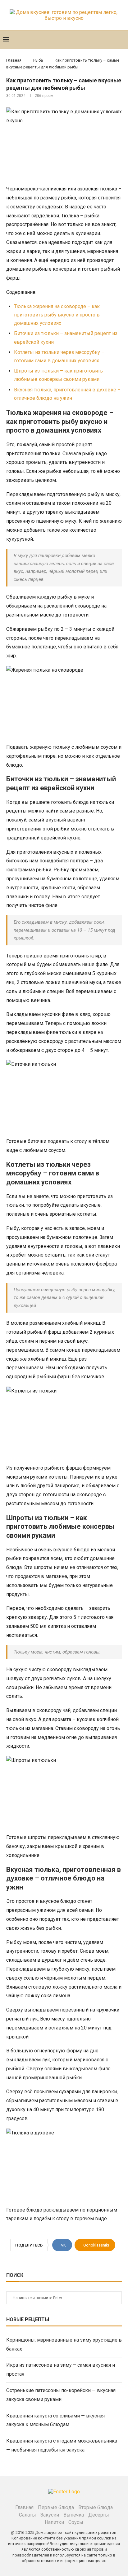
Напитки (54, 2522)
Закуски (50, 2515)
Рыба (38, 60)
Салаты (27, 2515)
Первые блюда (56, 2507)
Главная (14, 60)
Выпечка (74, 2515)
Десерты (99, 2515)
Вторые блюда (96, 2507)
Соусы (76, 2522)
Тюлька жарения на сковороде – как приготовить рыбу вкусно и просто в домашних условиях (57, 315)
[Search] (122, 40)
